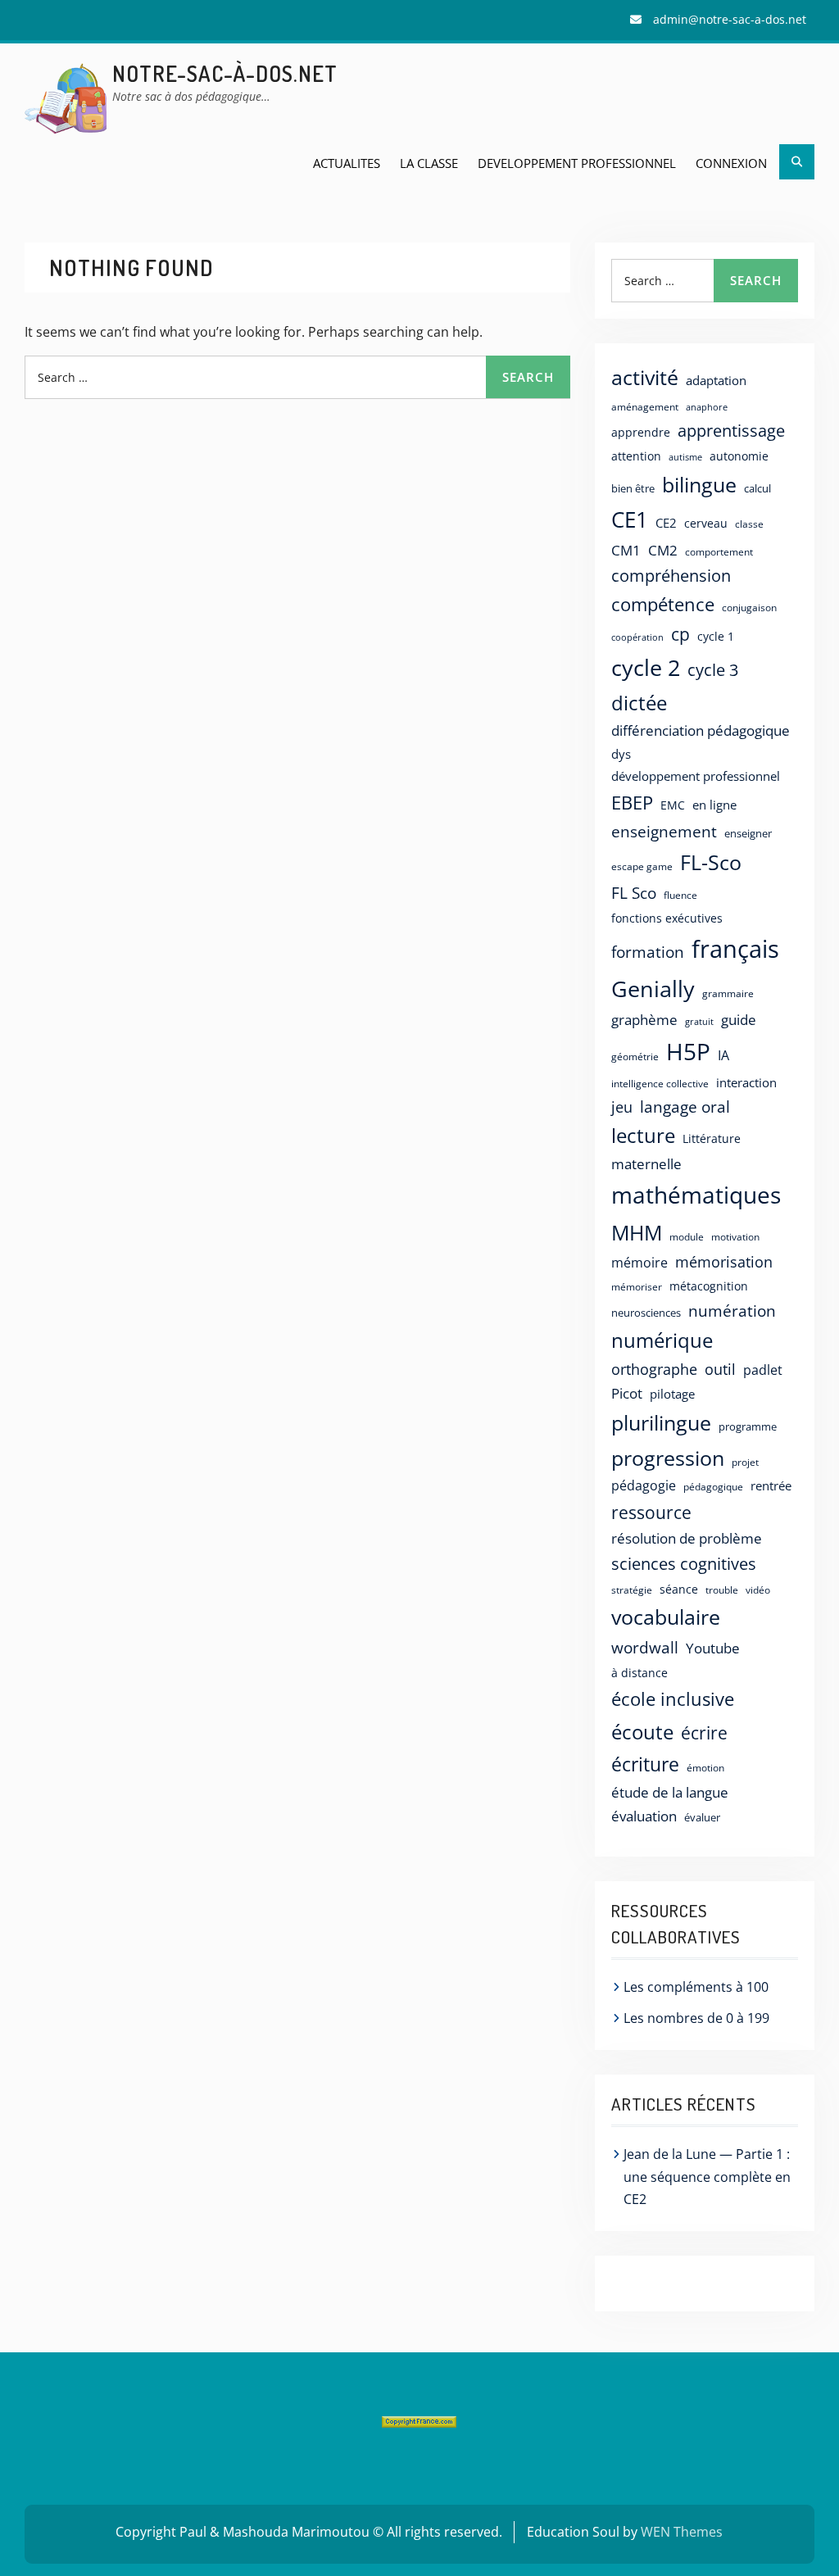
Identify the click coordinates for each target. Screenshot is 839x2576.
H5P (688, 1051)
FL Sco (634, 893)
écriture (645, 1764)
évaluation (644, 1816)
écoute (642, 1732)
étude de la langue (670, 1792)
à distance (639, 1673)
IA (723, 1055)
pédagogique (713, 1486)
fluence (680, 895)
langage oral (685, 1107)
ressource (651, 1512)
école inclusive (673, 1699)
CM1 (626, 550)
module (687, 1237)
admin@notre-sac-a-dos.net (730, 19)
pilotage (672, 1394)
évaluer (702, 1817)
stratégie (632, 1590)
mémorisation (724, 1262)
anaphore (707, 407)
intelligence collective (660, 1084)
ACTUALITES (347, 163)
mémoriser (637, 1287)
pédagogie (644, 1485)
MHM (637, 1232)
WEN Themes (682, 2532)
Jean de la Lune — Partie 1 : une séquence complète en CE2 (707, 2176)
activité (645, 377)
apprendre (641, 432)
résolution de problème (687, 1538)
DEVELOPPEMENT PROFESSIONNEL (577, 163)
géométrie (635, 1057)
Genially (653, 989)
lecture (643, 1136)
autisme (685, 457)
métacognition (709, 1286)
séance (679, 1589)
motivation (735, 1236)
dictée (639, 703)
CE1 (630, 519)
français (735, 949)
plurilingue (661, 1423)
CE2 (666, 523)
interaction (746, 1082)
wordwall (645, 1648)
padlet (763, 1370)
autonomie (739, 456)
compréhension (671, 576)
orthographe (654, 1369)
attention (636, 456)
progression (668, 1458)
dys (621, 754)
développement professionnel (696, 776)
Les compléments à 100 (696, 1987)
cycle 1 (716, 636)
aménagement (645, 406)
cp (680, 634)
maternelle (646, 1164)
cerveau (706, 523)
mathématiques (696, 1195)
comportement (719, 551)
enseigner (748, 833)
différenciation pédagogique (701, 730)
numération (732, 1311)
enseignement (664, 831)
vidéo (758, 1590)
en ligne (714, 805)
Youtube (713, 1648)
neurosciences (646, 1313)
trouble (722, 1590)
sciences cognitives (684, 1564)
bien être (633, 488)
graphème (644, 1020)
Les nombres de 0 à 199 (696, 2018)
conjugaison (749, 607)
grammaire (728, 993)
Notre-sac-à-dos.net (225, 73)
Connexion (731, 163)
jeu (622, 1107)
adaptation (716, 380)
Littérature (712, 1138)
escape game (642, 866)
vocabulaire (666, 1617)
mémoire (639, 1263)
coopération (637, 637)
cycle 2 (646, 667)
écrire (704, 1733)
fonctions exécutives (667, 918)
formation (648, 952)
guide (739, 1019)
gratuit (699, 1021)
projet (745, 1462)
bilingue (699, 484)
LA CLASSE (429, 163)
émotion (705, 1767)
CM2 (663, 550)
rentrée (771, 1485)
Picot (627, 1393)
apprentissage (731, 431)
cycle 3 (713, 669)
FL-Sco (711, 862)
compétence (663, 604)
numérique (662, 1340)
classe (749, 524)
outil (720, 1369)
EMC (673, 805)
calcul (757, 488)
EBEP (632, 803)
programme (748, 1426)
